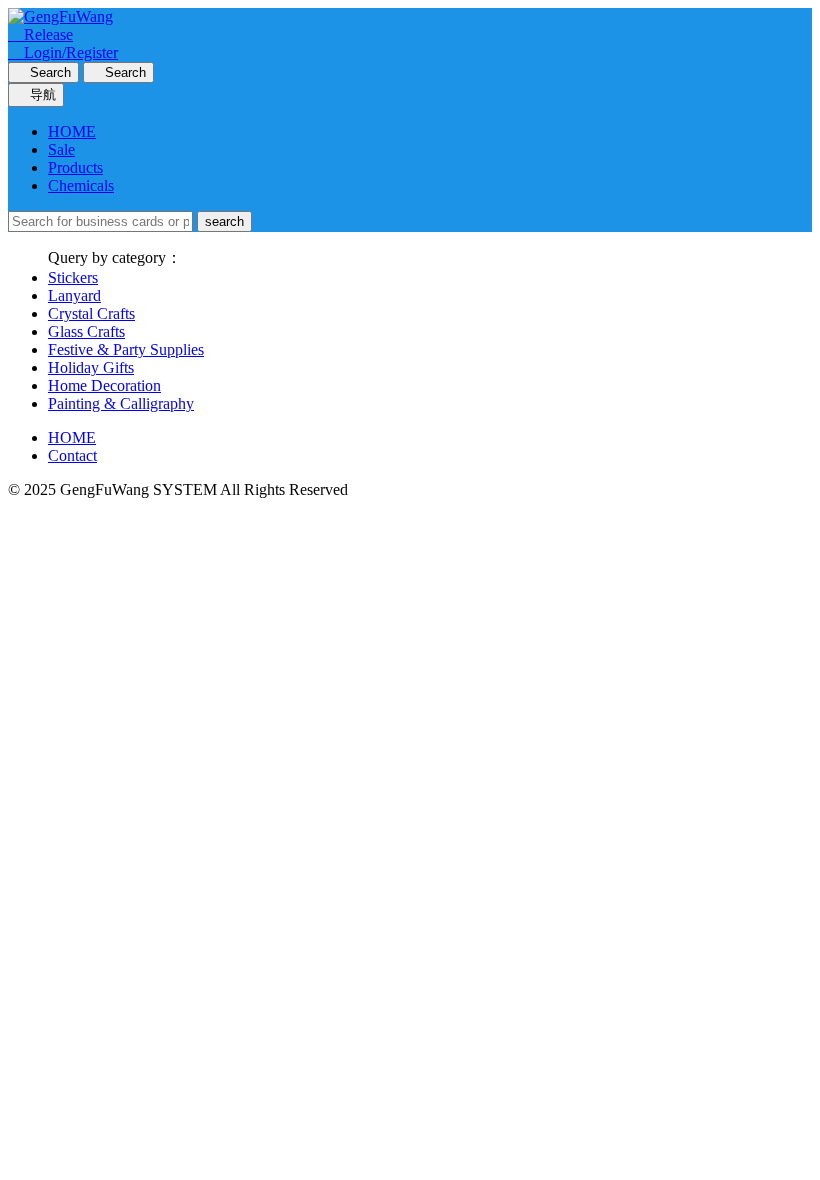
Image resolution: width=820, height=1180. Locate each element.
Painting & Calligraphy (121, 403)
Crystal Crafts (91, 313)
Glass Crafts (86, 331)
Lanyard (74, 295)
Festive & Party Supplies (126, 349)
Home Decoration (104, 385)
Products (75, 167)
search (224, 221)
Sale (61, 149)
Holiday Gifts (91, 367)
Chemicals (81, 185)
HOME (72, 131)
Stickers (73, 277)
